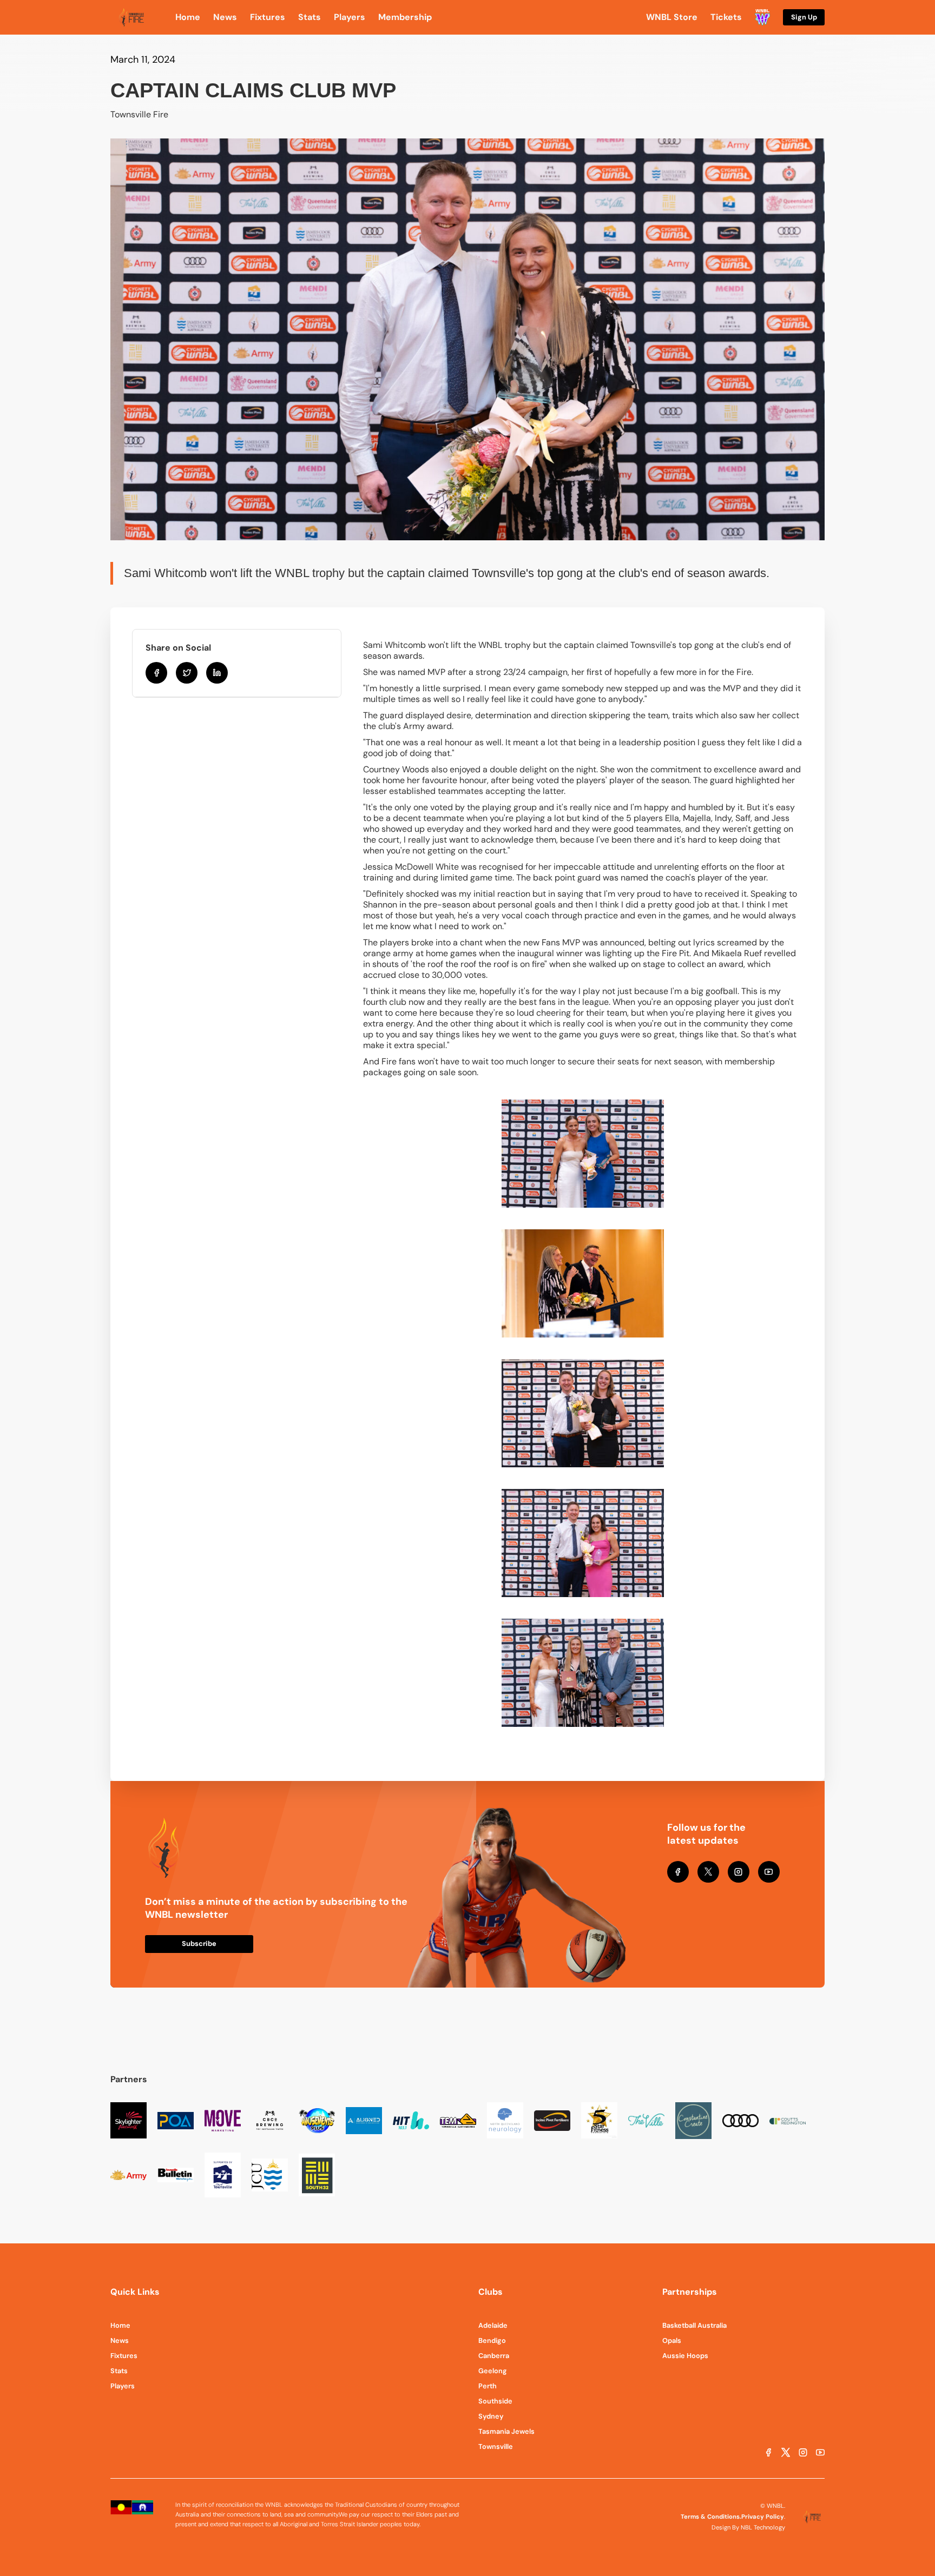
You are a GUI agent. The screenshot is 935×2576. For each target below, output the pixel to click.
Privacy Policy (763, 2517)
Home (120, 2325)
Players (123, 2386)
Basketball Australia (694, 2325)
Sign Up (804, 17)
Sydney (491, 2416)
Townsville (496, 2446)
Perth (488, 2386)
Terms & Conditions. (711, 2517)
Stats (119, 2371)
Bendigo (492, 2340)
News (120, 2340)
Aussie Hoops (685, 2356)
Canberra (494, 2356)
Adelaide (493, 2325)
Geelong (493, 2371)
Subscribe (199, 1943)
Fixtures (124, 2356)
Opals (672, 2340)
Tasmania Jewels (506, 2431)
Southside (495, 2401)
